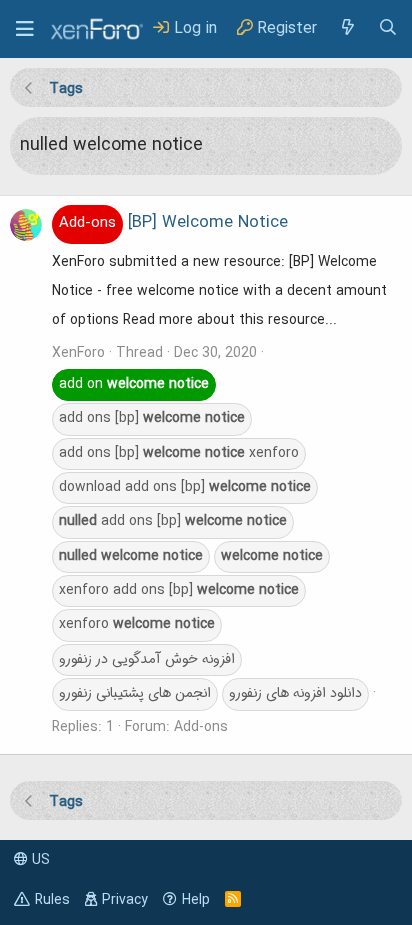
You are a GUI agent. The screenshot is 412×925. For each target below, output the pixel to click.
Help (196, 900)
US (39, 860)
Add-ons (201, 727)
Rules (52, 900)
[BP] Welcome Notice (173, 223)
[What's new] (347, 28)
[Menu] (25, 29)
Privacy (125, 900)
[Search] (388, 28)
